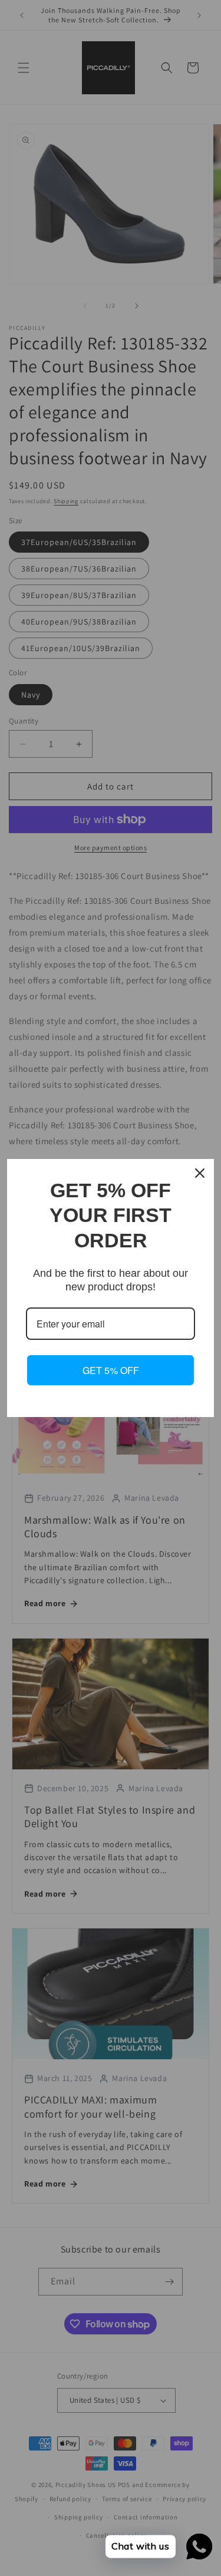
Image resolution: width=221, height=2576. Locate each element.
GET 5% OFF (111, 1370)
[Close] (200, 1173)
